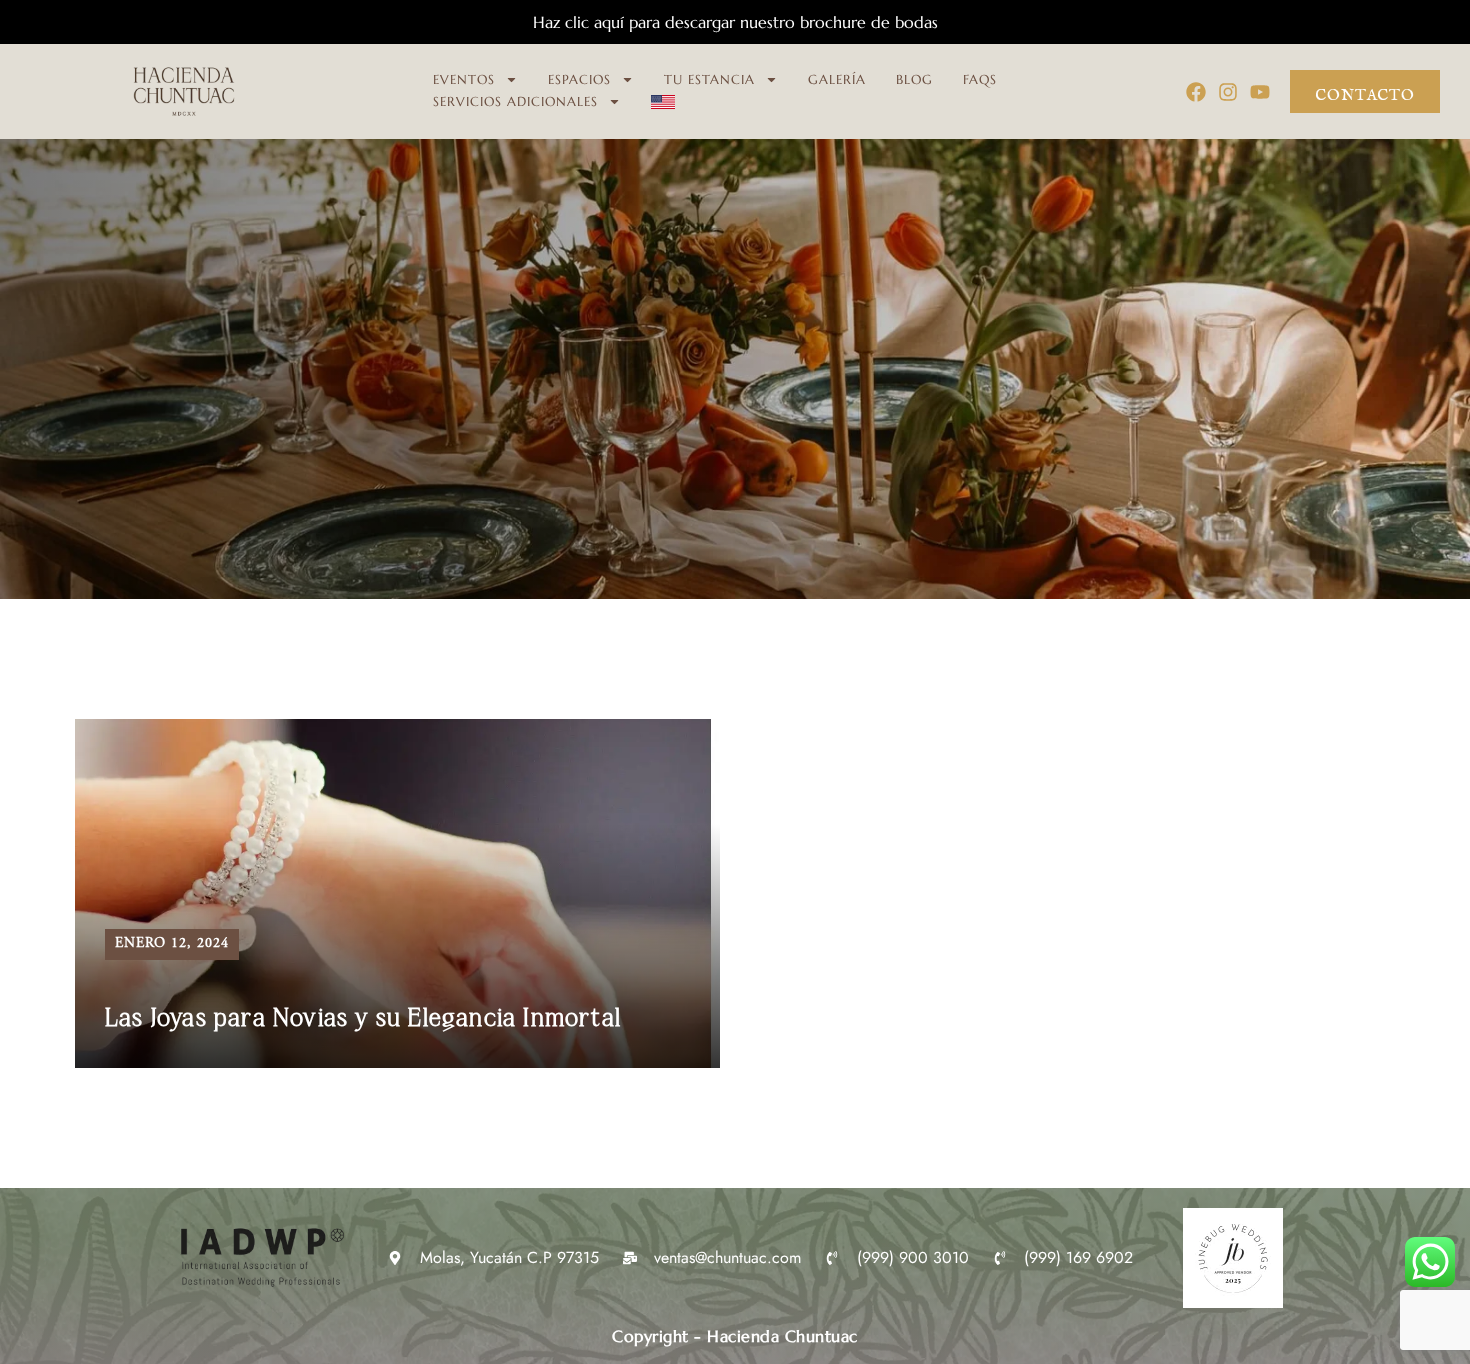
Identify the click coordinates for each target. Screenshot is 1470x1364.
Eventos (464, 79)
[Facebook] (1196, 92)
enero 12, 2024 (172, 944)
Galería (837, 79)
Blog (914, 79)
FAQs (980, 79)
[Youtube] (1260, 92)
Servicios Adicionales (515, 101)
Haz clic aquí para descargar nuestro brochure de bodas (735, 22)
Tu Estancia (709, 79)
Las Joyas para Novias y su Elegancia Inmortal (363, 1018)
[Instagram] (1228, 92)
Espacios (579, 79)
